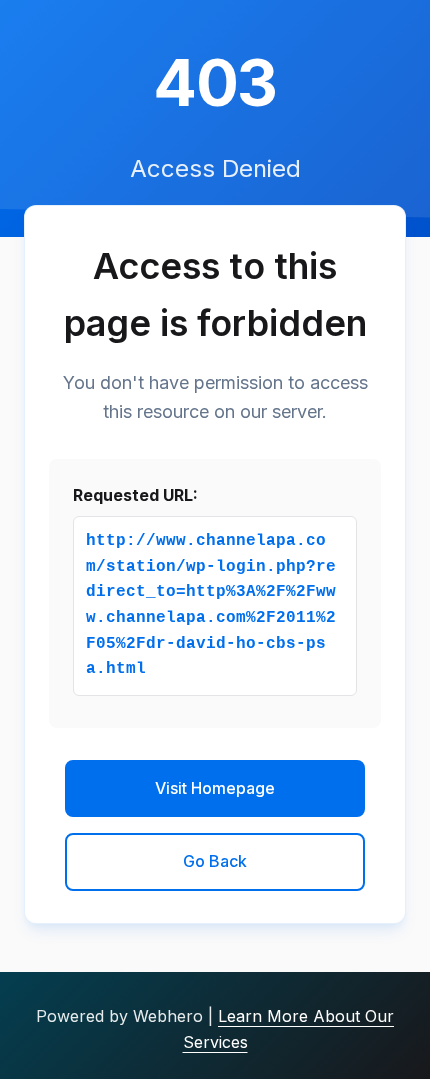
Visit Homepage (215, 788)
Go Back (215, 861)
